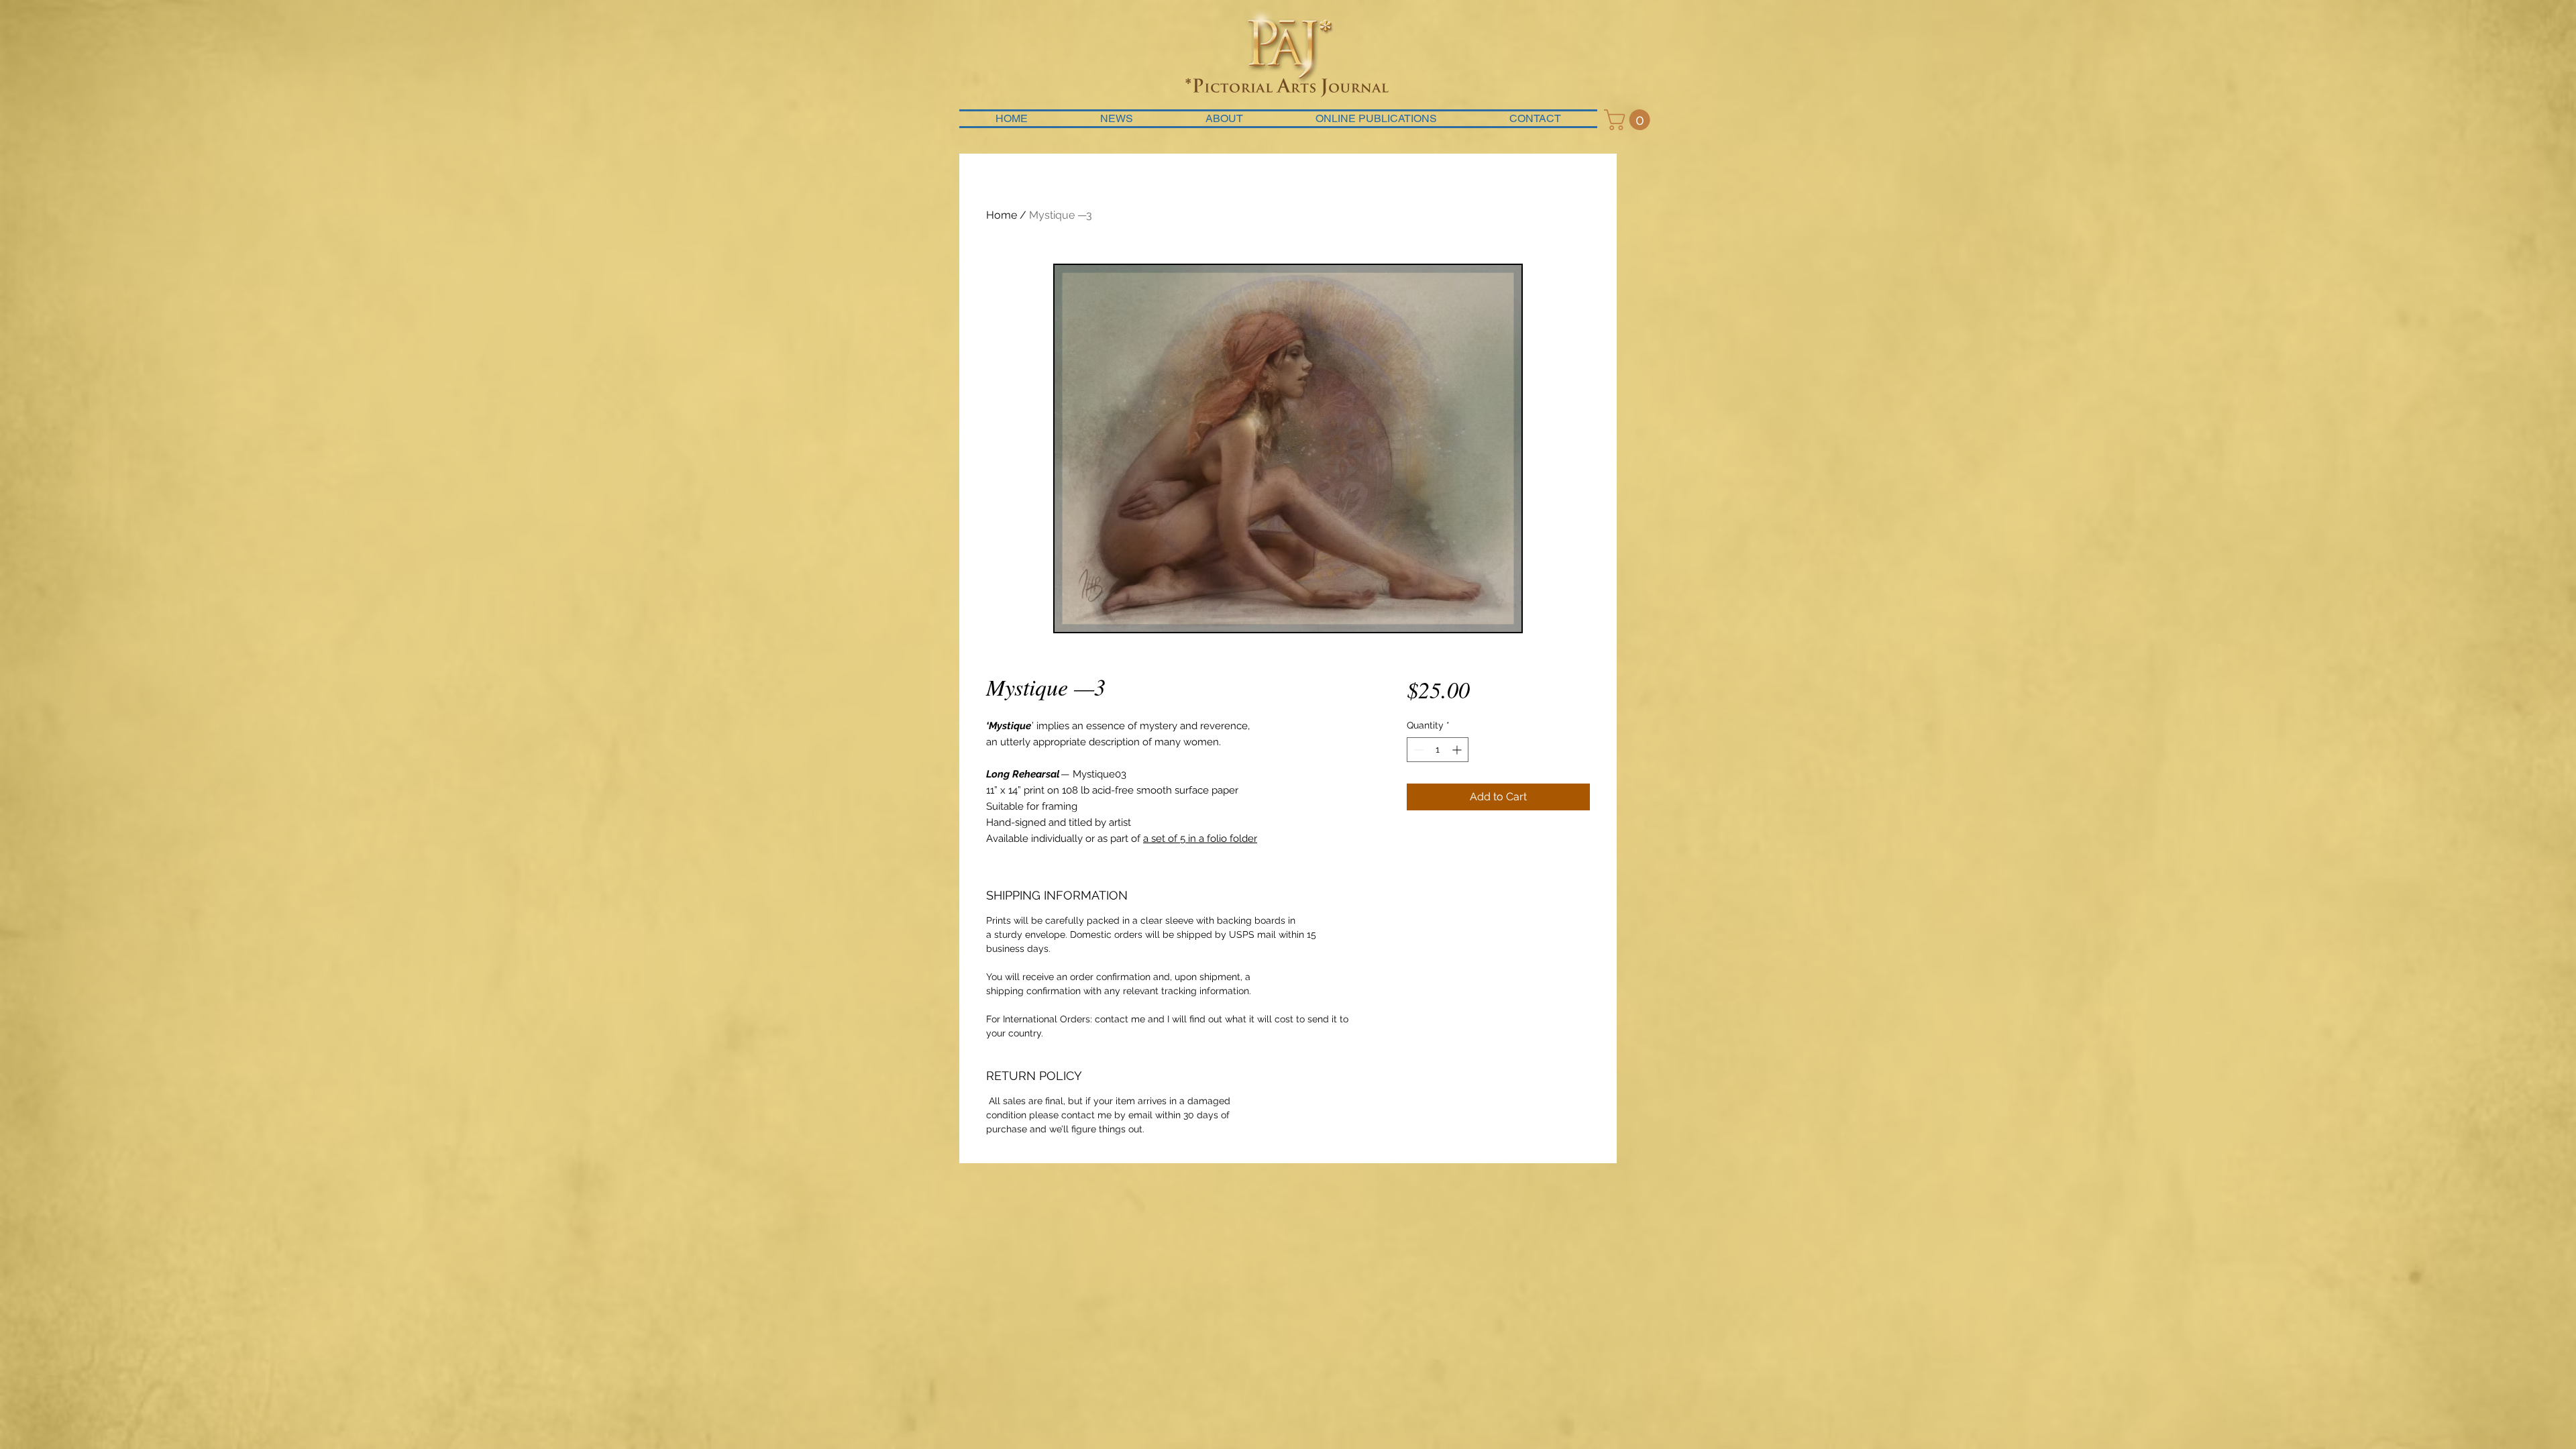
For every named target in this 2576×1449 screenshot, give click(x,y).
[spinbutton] (1438, 750)
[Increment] (1458, 750)
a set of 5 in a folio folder (1200, 839)
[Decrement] (1417, 750)
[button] (1629, 120)
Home (1002, 215)
